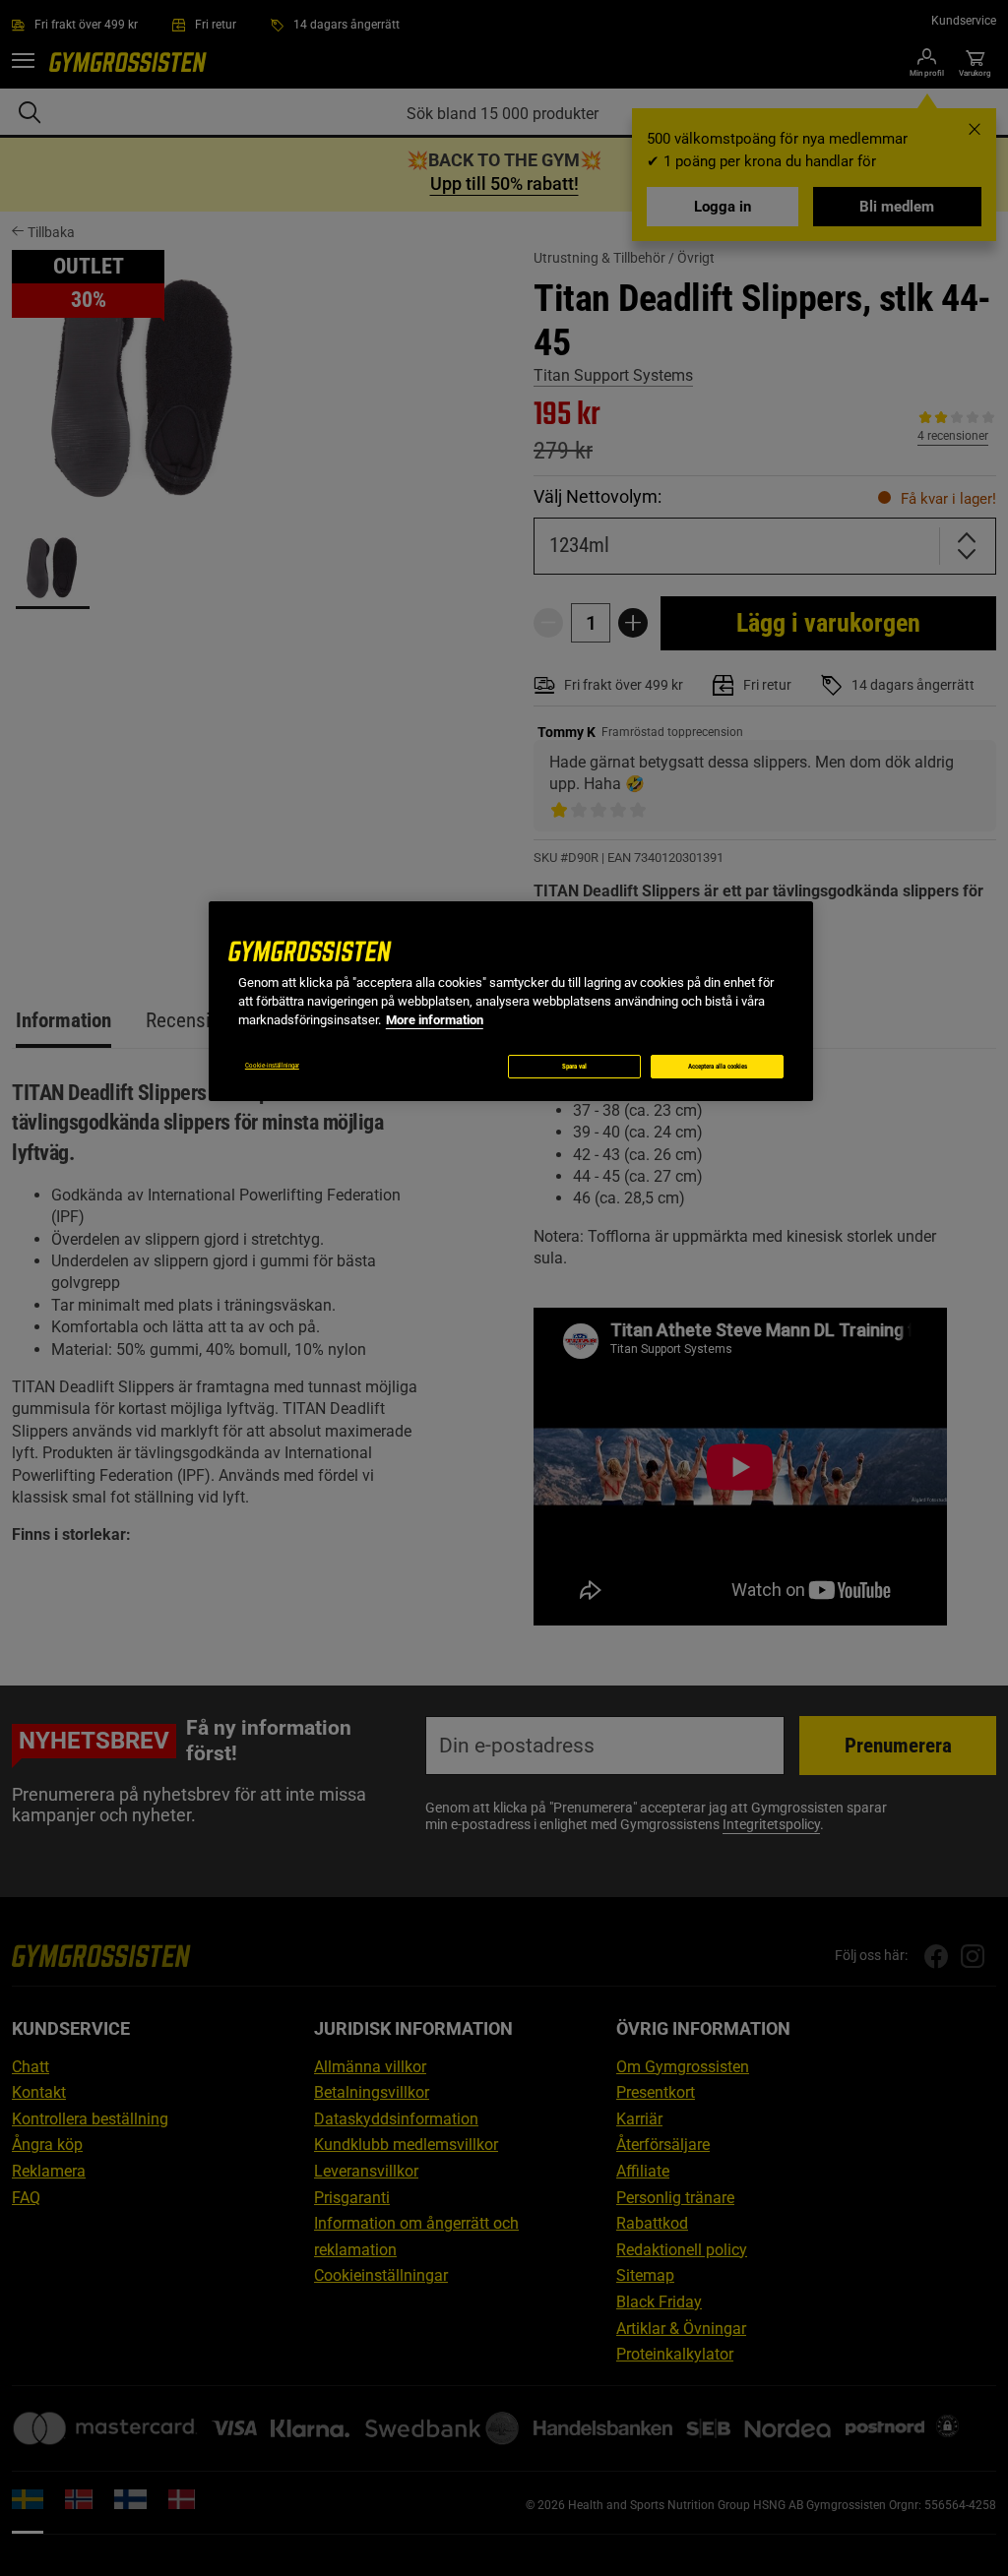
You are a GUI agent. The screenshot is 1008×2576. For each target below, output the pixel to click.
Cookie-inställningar (272, 1066)
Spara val (574, 1067)
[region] (511, 1001)
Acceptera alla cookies (718, 1067)
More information (435, 1020)
